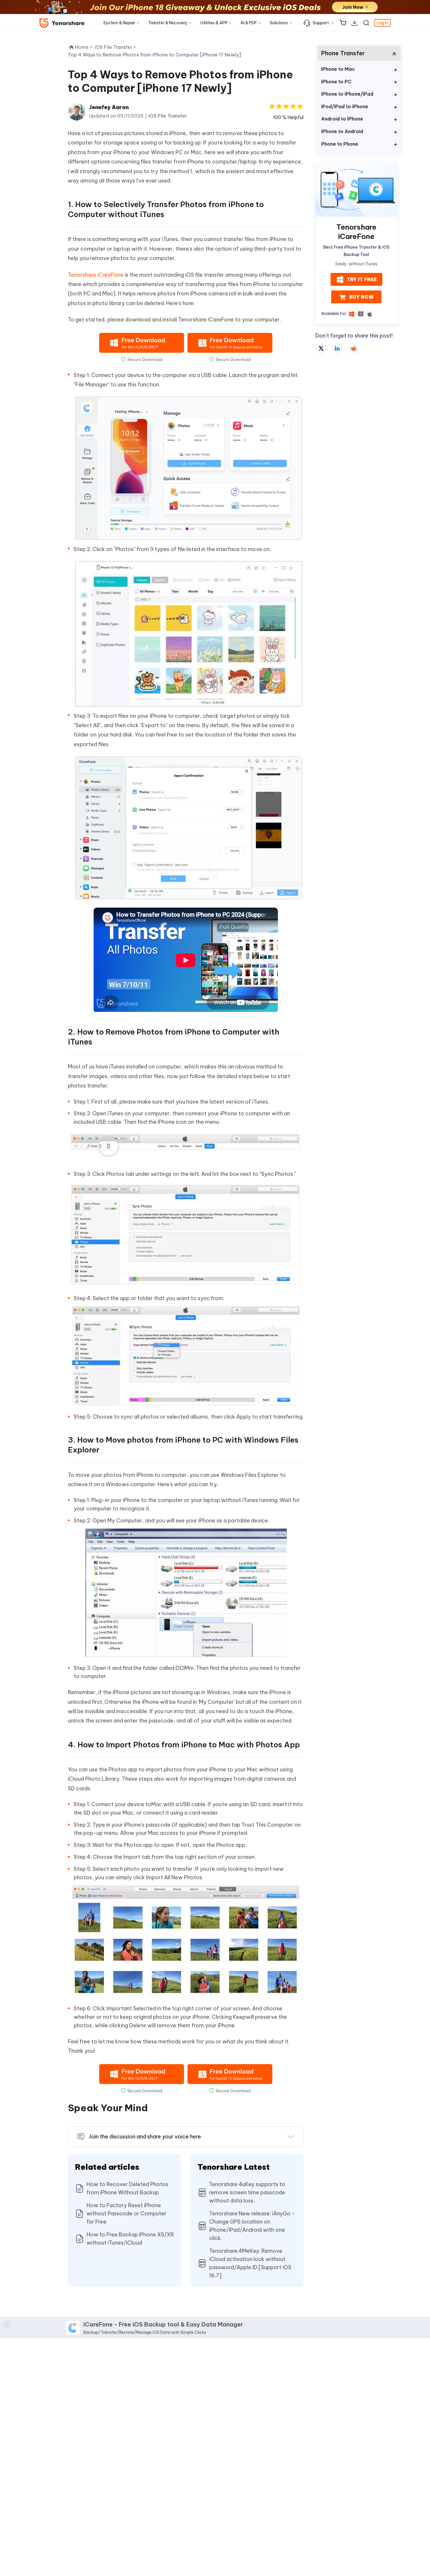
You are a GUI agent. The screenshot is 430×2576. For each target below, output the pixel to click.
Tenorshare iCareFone (96, 275)
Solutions (279, 23)
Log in (382, 23)
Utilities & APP (214, 23)
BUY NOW (361, 297)
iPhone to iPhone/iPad (347, 94)
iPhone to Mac (338, 69)
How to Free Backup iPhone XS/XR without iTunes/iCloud (130, 2239)
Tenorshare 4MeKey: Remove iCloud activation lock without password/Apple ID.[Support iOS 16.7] (250, 2263)
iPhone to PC (336, 82)
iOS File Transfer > (116, 47)
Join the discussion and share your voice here (145, 2137)
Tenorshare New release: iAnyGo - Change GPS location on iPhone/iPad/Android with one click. (252, 2226)
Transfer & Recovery (168, 23)
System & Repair (119, 23)
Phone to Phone (340, 144)
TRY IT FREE (362, 280)
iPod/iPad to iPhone (345, 106)
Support (321, 23)
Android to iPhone (342, 119)
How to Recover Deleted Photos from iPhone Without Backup (128, 2188)
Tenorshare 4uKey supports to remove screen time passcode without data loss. (247, 2192)
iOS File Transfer (168, 116)
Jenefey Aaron (109, 107)
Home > (84, 47)
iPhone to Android (342, 131)
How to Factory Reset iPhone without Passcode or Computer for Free (127, 2213)
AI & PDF (249, 23)
